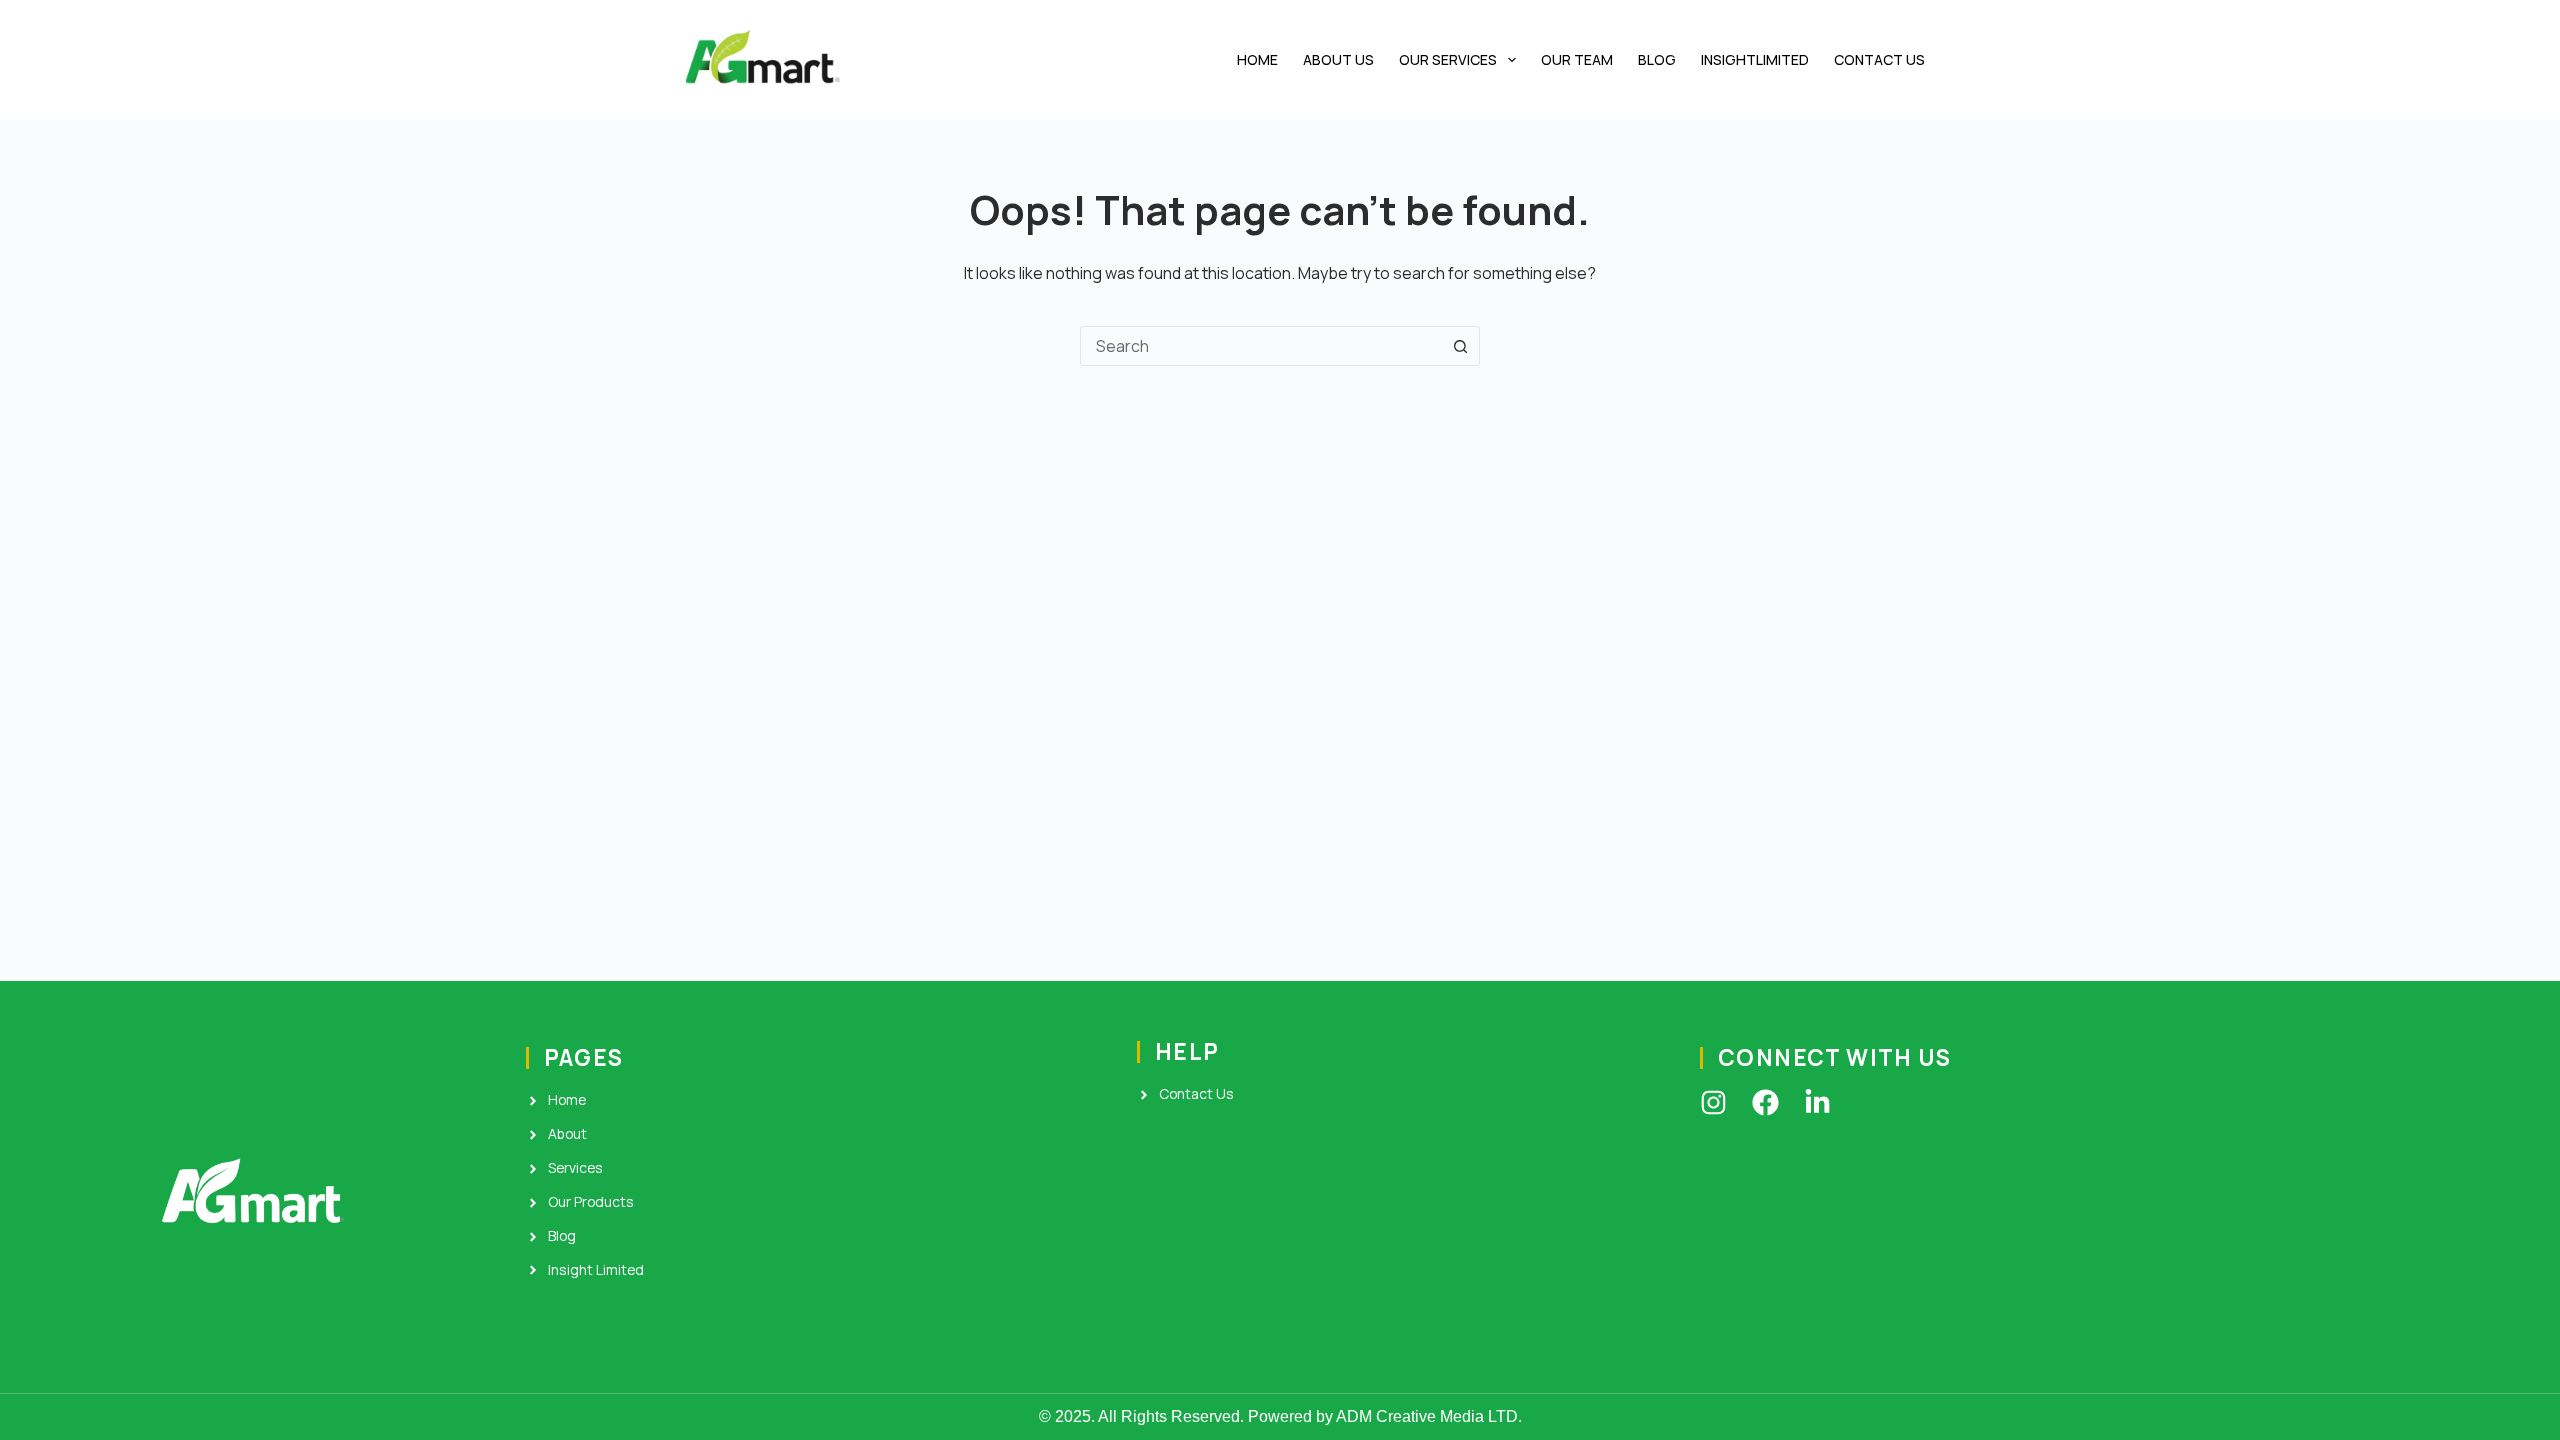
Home (1257, 59)
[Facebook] (1765, 1102)
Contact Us (1879, 59)
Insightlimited (1755, 59)
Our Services (1448, 59)
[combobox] (1261, 346)
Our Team (1577, 59)
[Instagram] (1713, 1102)
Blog (1657, 59)
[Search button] (1460, 346)
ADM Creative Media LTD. (1429, 1416)
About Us (1338, 59)
